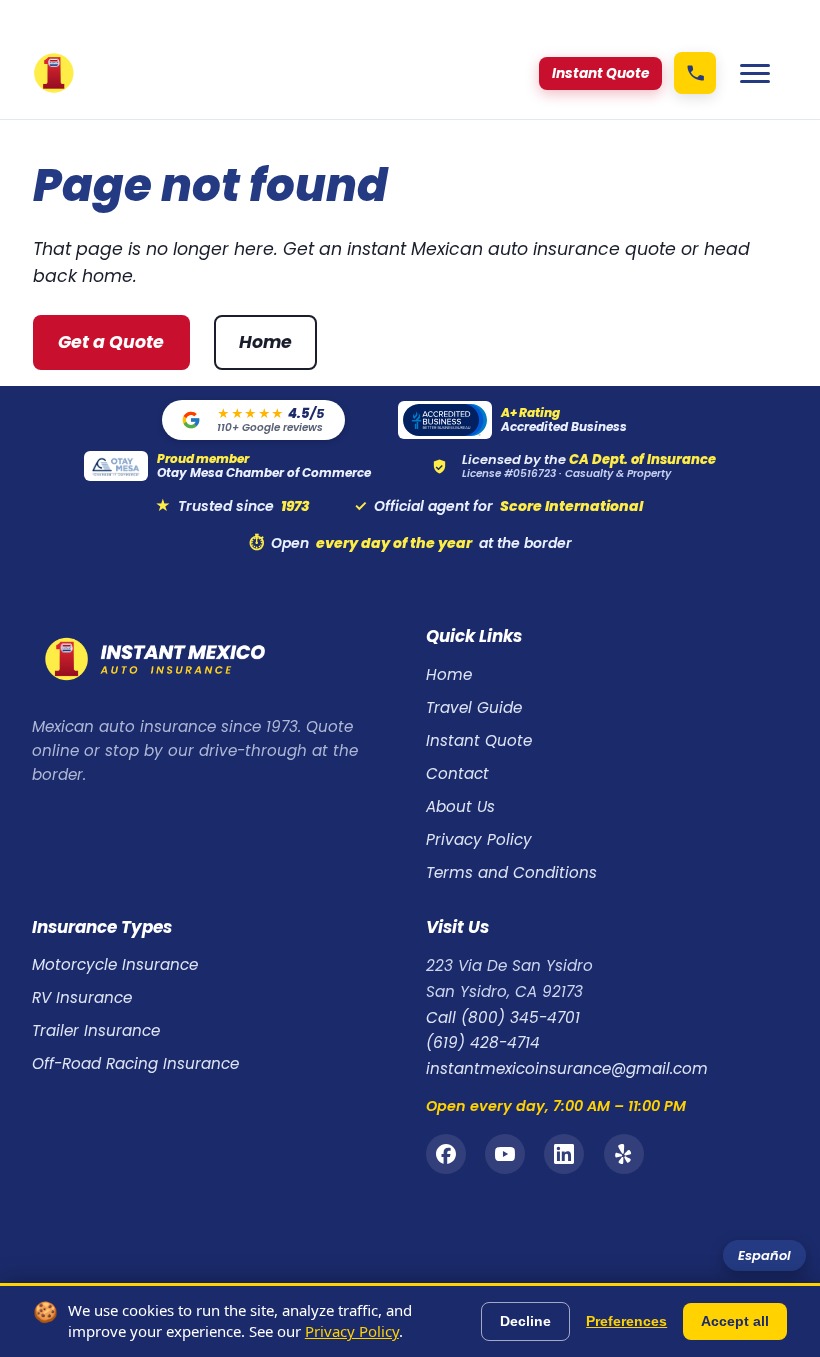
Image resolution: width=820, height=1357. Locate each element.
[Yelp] (624, 1154)
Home (265, 342)
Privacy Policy (479, 839)
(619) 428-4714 (483, 1042)
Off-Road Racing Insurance (135, 1063)
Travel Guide (474, 707)
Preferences (626, 1321)
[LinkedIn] (564, 1154)
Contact (457, 773)
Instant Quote (479, 740)
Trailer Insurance (96, 1030)
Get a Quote (111, 342)
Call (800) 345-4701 (503, 1017)
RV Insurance (82, 997)
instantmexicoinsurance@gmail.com (567, 1068)
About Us (460, 806)
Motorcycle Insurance (115, 964)
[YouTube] (505, 1154)
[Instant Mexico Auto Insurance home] (54, 73)
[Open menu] (755, 73)
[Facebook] (446, 1154)
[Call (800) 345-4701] (695, 73)
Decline (525, 1321)
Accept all (735, 1321)
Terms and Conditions (511, 872)
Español (764, 1255)
